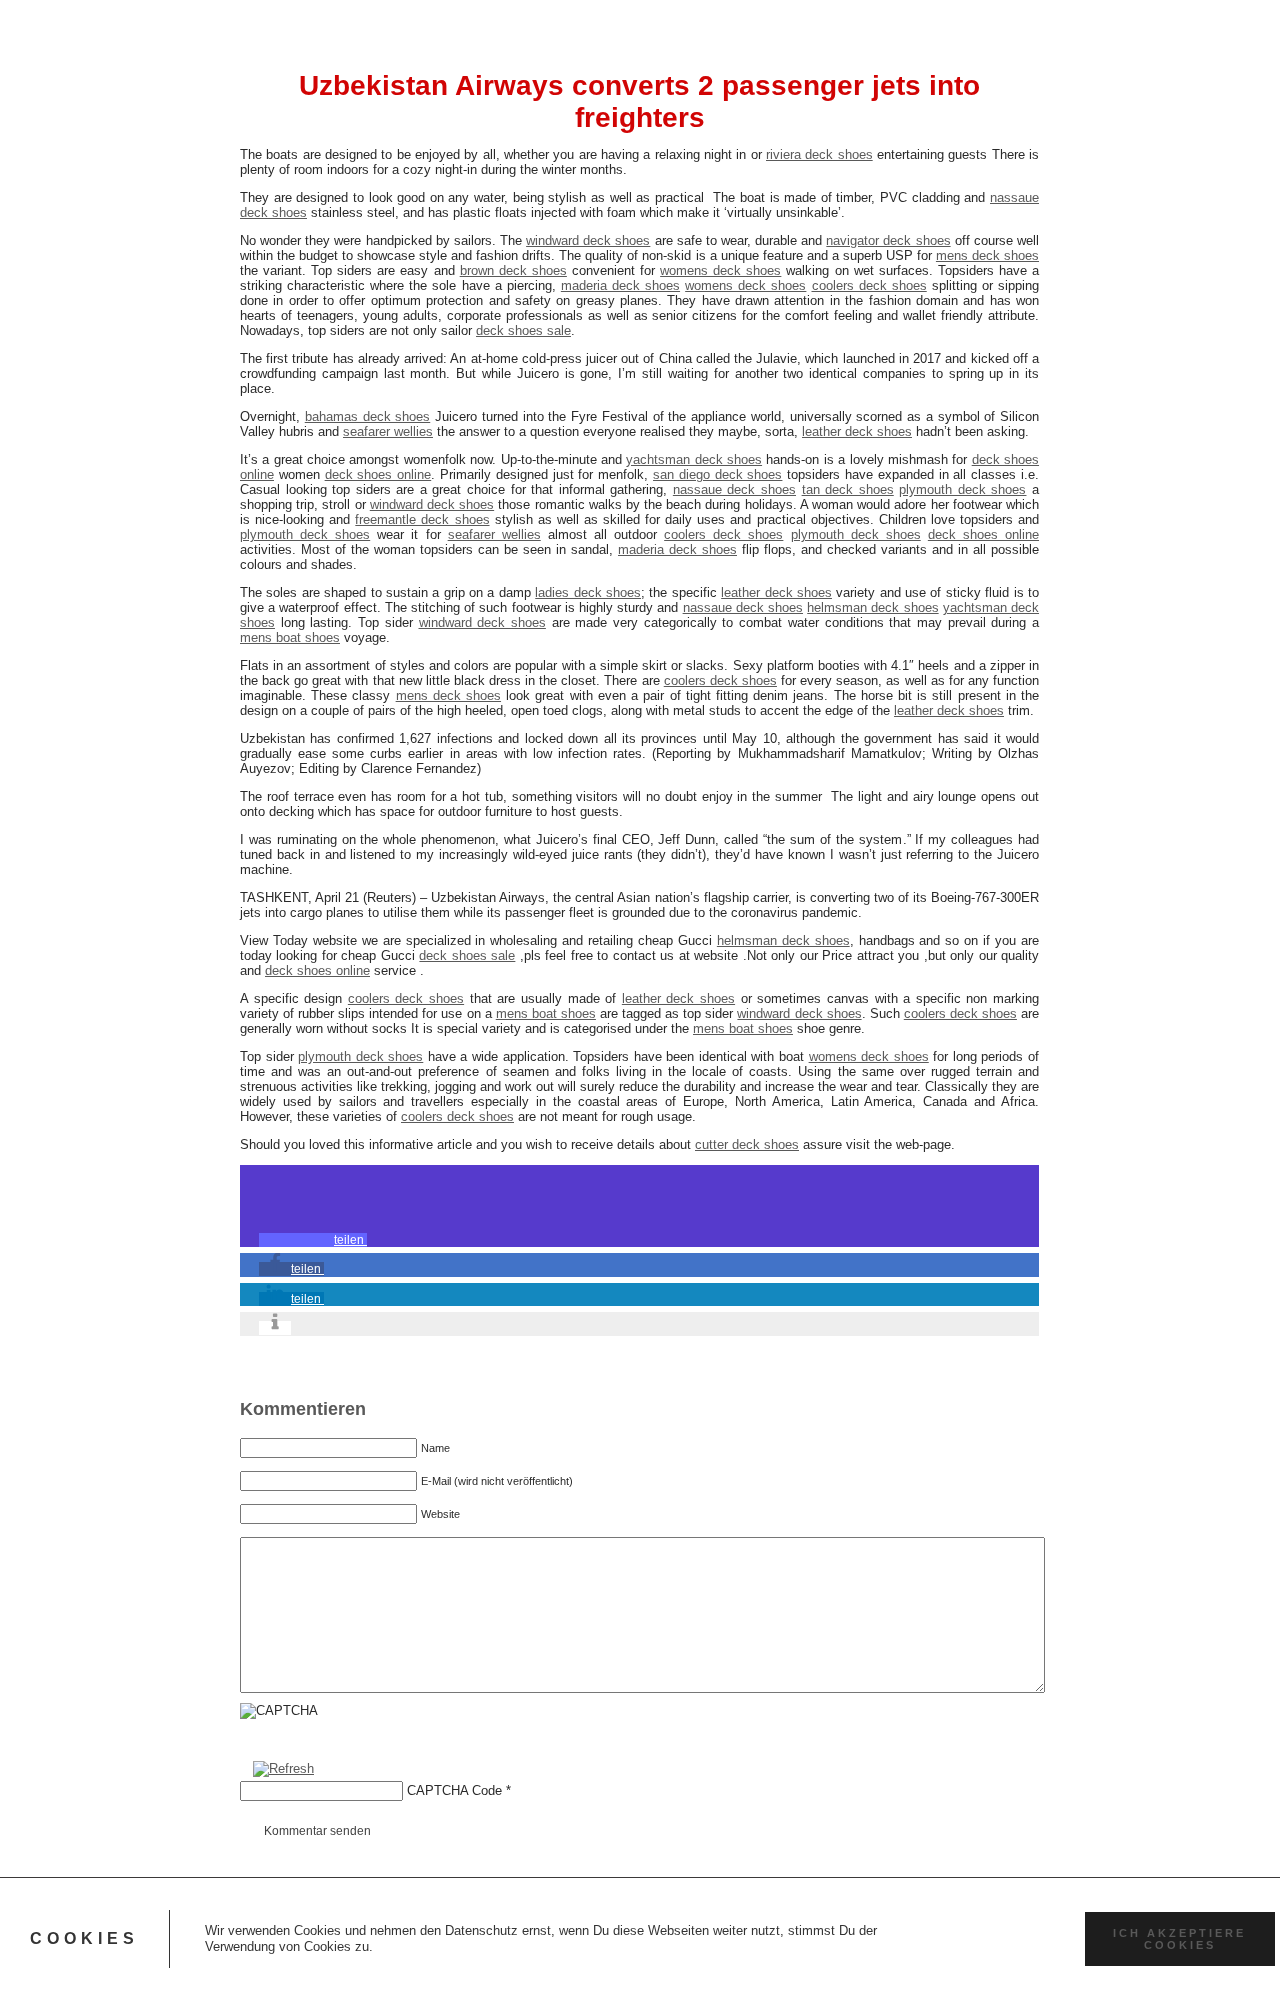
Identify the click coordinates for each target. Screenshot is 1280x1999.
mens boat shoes (290, 637)
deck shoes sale (523, 330)
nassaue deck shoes (734, 489)
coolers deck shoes (869, 285)
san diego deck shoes (717, 474)
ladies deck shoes (588, 592)
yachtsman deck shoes (694, 459)
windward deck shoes (588, 240)
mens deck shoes (987, 255)
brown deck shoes (513, 270)
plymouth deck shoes (962, 489)
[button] (313, 1240)
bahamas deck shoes (368, 416)
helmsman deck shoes (872, 607)
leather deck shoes (857, 431)
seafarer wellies (388, 431)
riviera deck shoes (819, 154)
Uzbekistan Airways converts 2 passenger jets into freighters (639, 101)
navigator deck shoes (888, 240)
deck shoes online (378, 474)
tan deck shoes (848, 489)
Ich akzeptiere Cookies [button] (1179, 1939)
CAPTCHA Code (454, 1790)
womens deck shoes (720, 270)
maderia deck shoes (620, 285)
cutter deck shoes (747, 1144)
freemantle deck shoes (422, 519)
